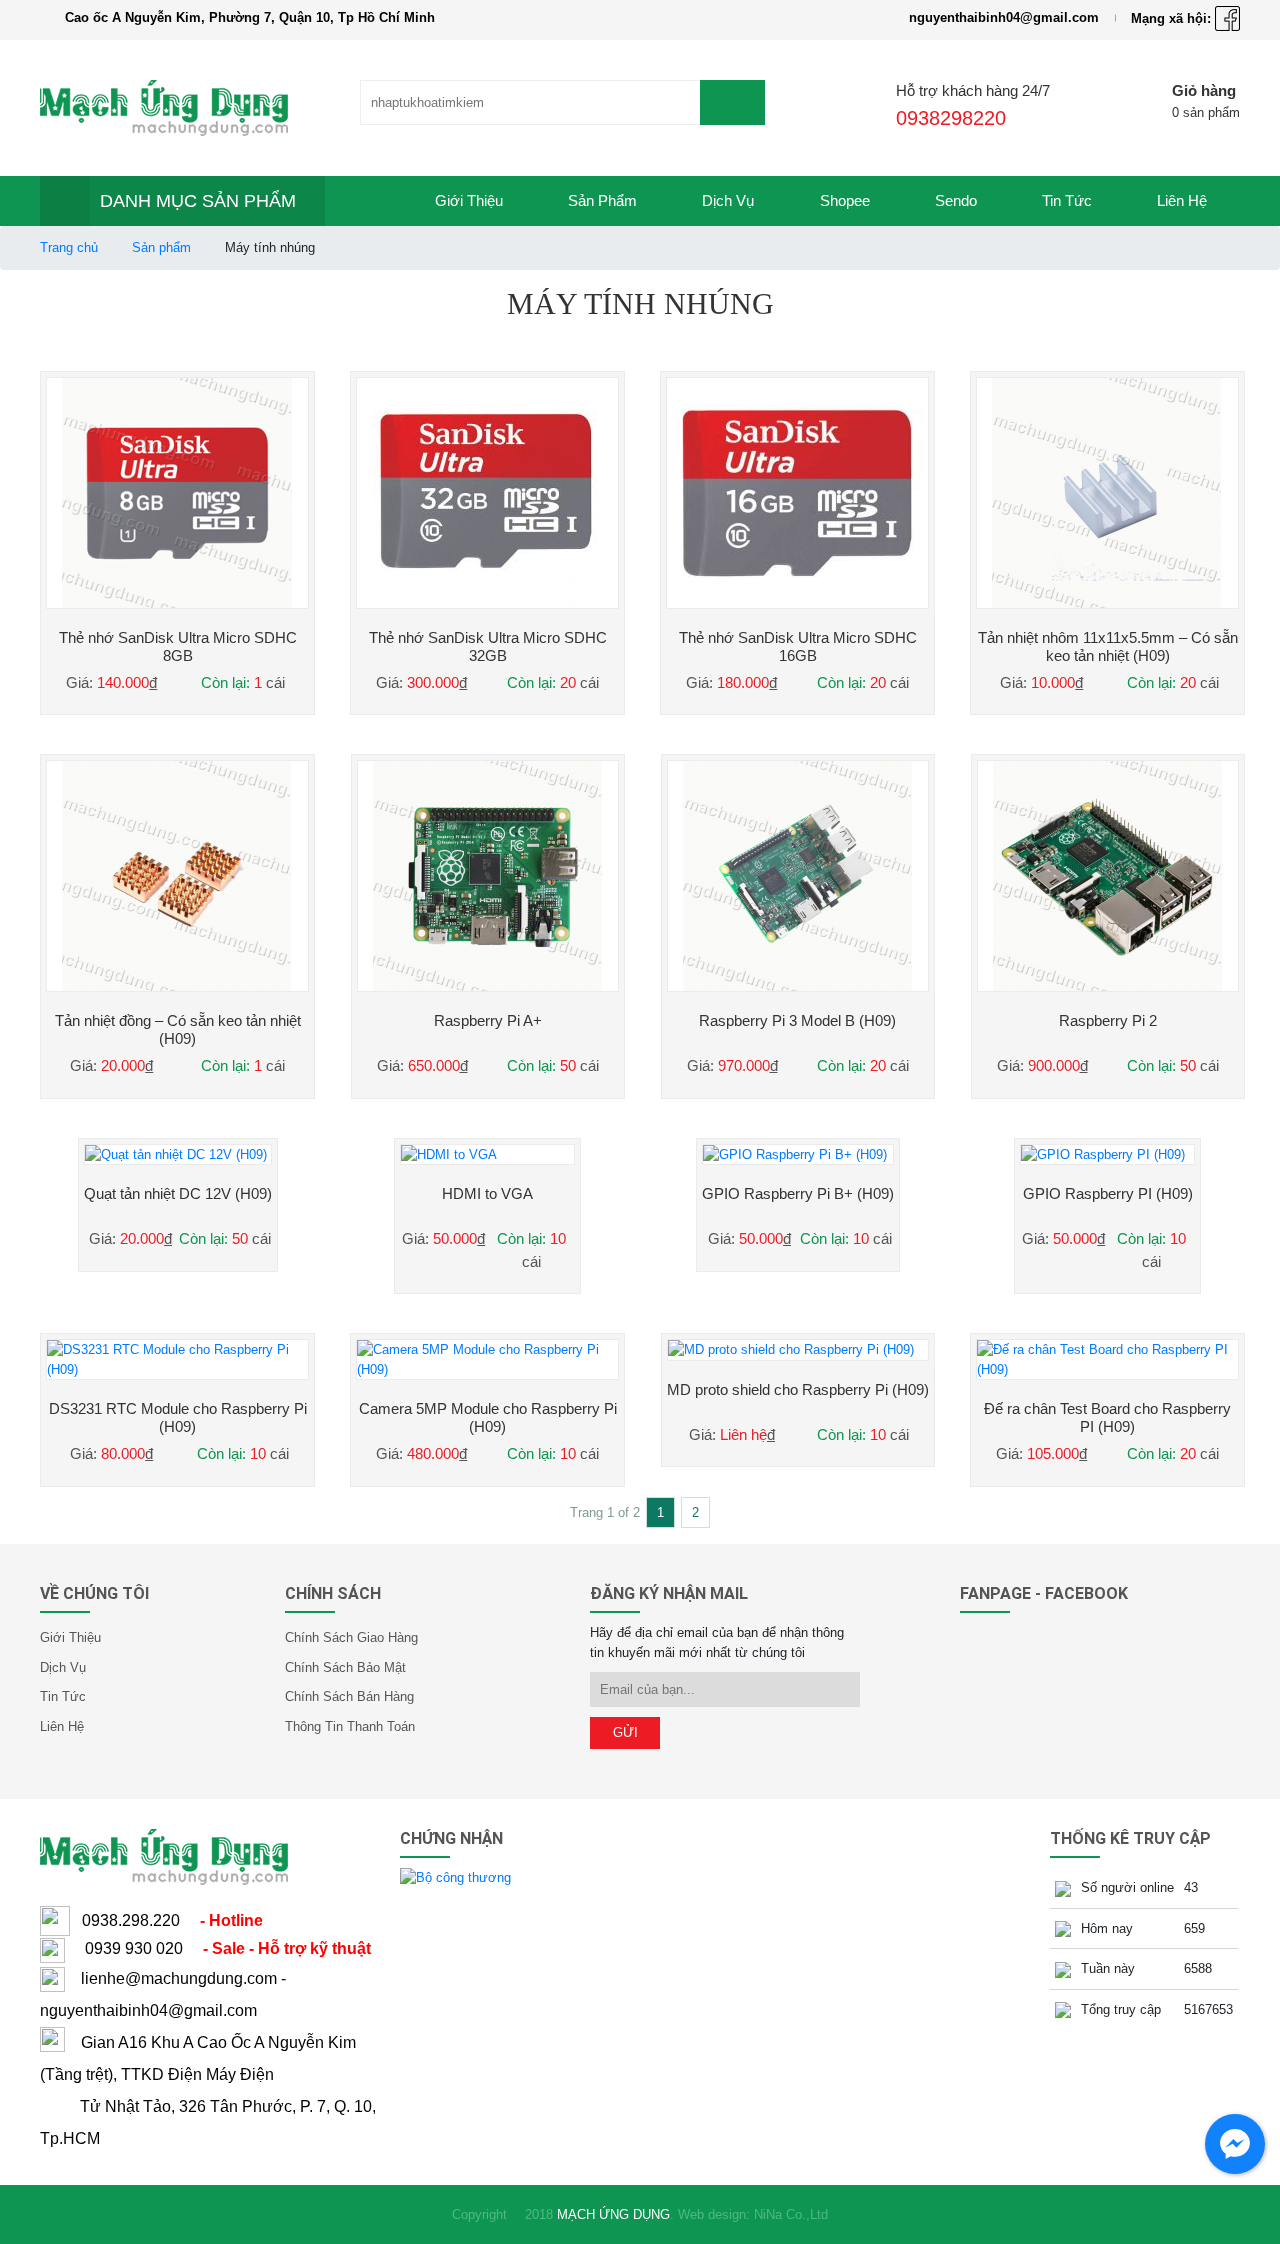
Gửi (625, 1732)
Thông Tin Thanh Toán (350, 1726)
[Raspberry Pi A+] (488, 876)
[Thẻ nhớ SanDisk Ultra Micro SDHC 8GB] (177, 493)
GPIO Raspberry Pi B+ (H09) (798, 1193)
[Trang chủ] (364, 201)
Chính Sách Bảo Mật (345, 1667)
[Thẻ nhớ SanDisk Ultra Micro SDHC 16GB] (797, 493)
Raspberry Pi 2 (1108, 1020)
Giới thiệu (469, 200)
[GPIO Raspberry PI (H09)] (1107, 1155)
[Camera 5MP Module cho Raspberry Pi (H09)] (487, 1359)
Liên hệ (1182, 200)
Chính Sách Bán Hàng (349, 1696)
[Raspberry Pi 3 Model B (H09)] (798, 876)
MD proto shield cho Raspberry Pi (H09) (798, 1389)
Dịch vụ (728, 200)
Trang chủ (69, 247)
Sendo (956, 200)
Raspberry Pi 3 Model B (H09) (797, 1020)
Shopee (845, 200)
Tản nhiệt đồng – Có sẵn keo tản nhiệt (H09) (178, 1029)
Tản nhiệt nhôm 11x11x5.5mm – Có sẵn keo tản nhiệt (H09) (1108, 646)
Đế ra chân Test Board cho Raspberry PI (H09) (1107, 1417)
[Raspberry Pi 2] (1108, 876)
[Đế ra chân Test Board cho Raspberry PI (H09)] (1107, 1359)
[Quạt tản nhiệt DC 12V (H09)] (178, 1155)
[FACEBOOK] (1227, 18)
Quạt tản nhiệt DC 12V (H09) (178, 1193)
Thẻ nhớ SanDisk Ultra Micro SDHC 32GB (488, 646)
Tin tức (1067, 200)
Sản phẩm (602, 200)
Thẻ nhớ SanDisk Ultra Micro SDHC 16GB (798, 646)
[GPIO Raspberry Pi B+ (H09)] (798, 1155)
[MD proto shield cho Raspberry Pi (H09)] (798, 1350)
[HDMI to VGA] (487, 1155)
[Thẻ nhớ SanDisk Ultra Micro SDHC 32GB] (487, 493)
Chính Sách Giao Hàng (351, 1637)
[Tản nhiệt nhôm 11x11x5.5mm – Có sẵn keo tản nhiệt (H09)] (1107, 493)
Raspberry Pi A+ (488, 1020)
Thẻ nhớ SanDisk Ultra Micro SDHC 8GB (178, 646)
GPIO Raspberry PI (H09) (1108, 1193)
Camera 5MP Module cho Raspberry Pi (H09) (488, 1417)
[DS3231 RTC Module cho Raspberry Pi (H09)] (177, 1359)
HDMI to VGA (487, 1193)
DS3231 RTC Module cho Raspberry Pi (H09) (178, 1417)
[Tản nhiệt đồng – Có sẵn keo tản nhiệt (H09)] (177, 876)
